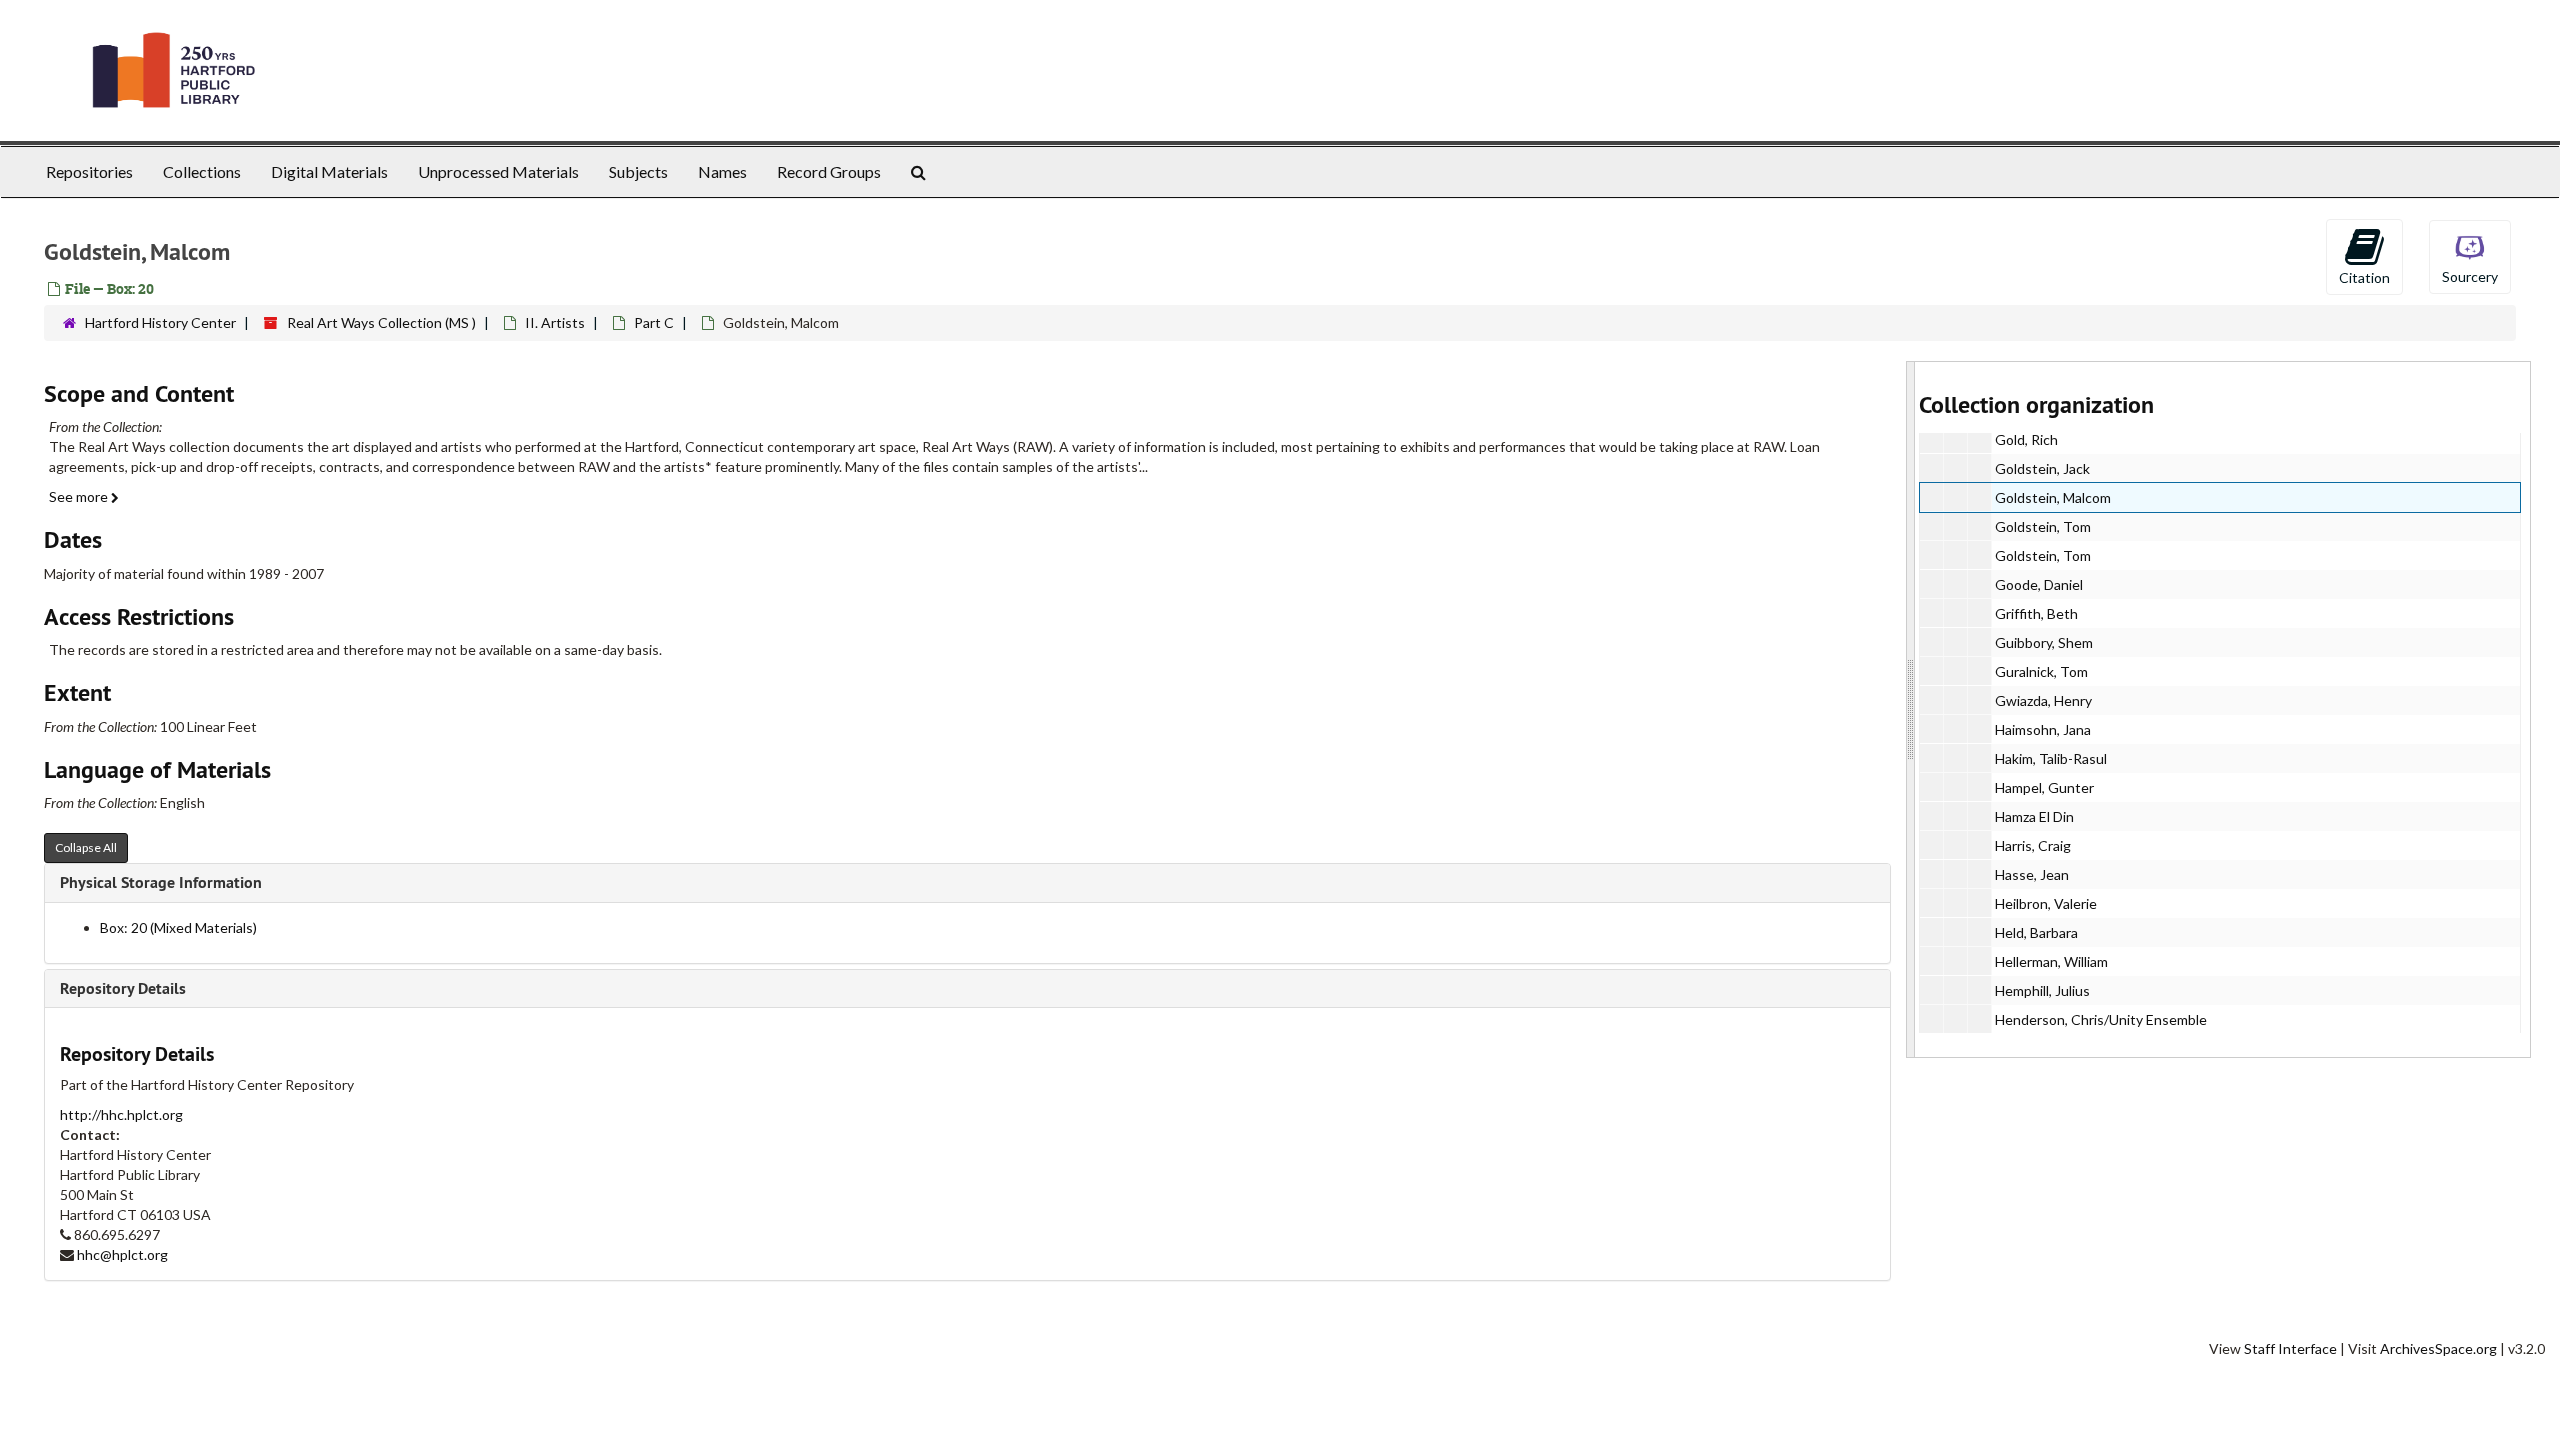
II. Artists (555, 322)
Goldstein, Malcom (2053, 497)
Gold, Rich (2026, 439)
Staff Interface (2290, 1348)
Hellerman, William (2051, 961)
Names (722, 171)
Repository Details (123, 988)
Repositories (89, 171)
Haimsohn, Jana (2043, 729)
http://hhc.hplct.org (121, 1114)
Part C (654, 322)
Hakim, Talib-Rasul (2051, 758)
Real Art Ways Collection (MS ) (381, 322)
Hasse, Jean (2032, 874)
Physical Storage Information (161, 882)
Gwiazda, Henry (2043, 700)
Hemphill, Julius (2042, 990)
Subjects (638, 171)
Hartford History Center (160, 322)
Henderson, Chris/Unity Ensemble (2101, 1019)
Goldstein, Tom (2043, 526)
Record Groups (829, 171)
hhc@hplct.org (122, 1254)
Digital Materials (329, 171)
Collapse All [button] (86, 847)
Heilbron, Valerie (2046, 903)
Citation (2364, 277)
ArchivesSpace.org (2438, 1348)
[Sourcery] (2470, 255)
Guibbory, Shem (2044, 642)
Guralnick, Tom (2041, 671)
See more (80, 496)
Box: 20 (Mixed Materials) (178, 927)
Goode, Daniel (2039, 584)
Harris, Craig (2033, 845)
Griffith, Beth (2036, 613)
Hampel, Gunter (2044, 787)
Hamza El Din (2034, 816)
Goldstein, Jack (2042, 468)
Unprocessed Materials (498, 171)
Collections (202, 171)
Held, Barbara (2036, 932)
